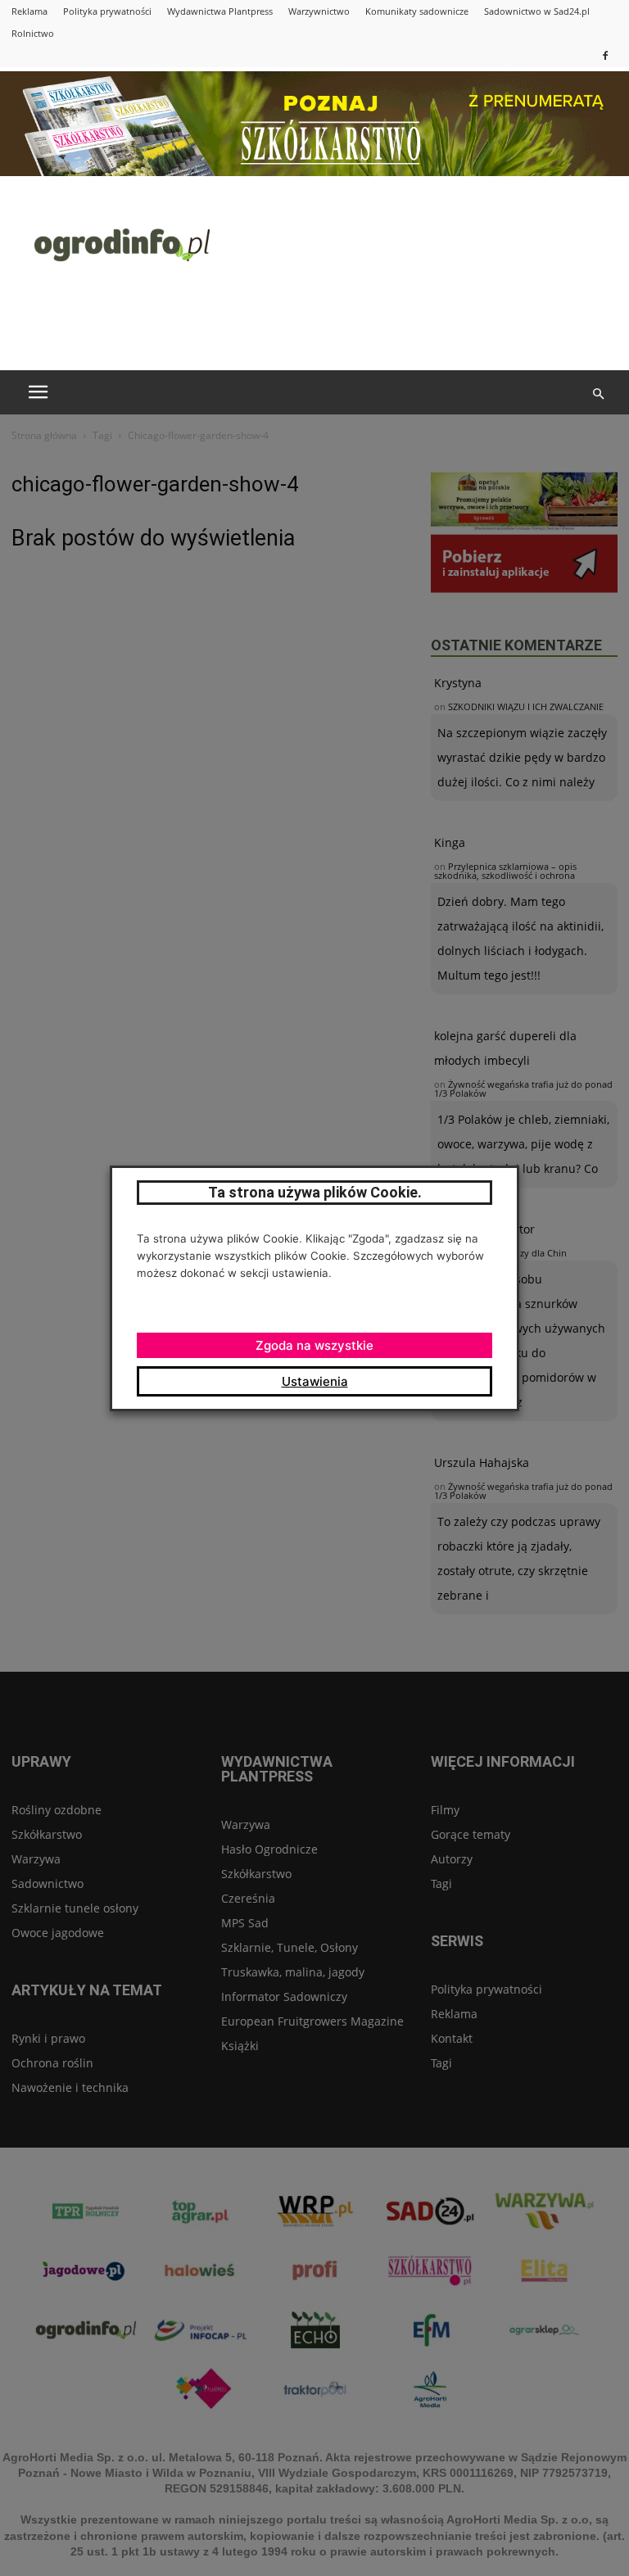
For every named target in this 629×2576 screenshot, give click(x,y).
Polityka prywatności (107, 11)
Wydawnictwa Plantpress (220, 11)
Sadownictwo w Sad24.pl (537, 11)
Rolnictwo (33, 33)
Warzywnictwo (319, 11)
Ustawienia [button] (315, 1381)
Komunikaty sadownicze (417, 11)
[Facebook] (605, 55)
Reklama (29, 11)
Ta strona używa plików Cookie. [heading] (315, 1192)
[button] (598, 394)
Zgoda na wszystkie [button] (314, 1345)
